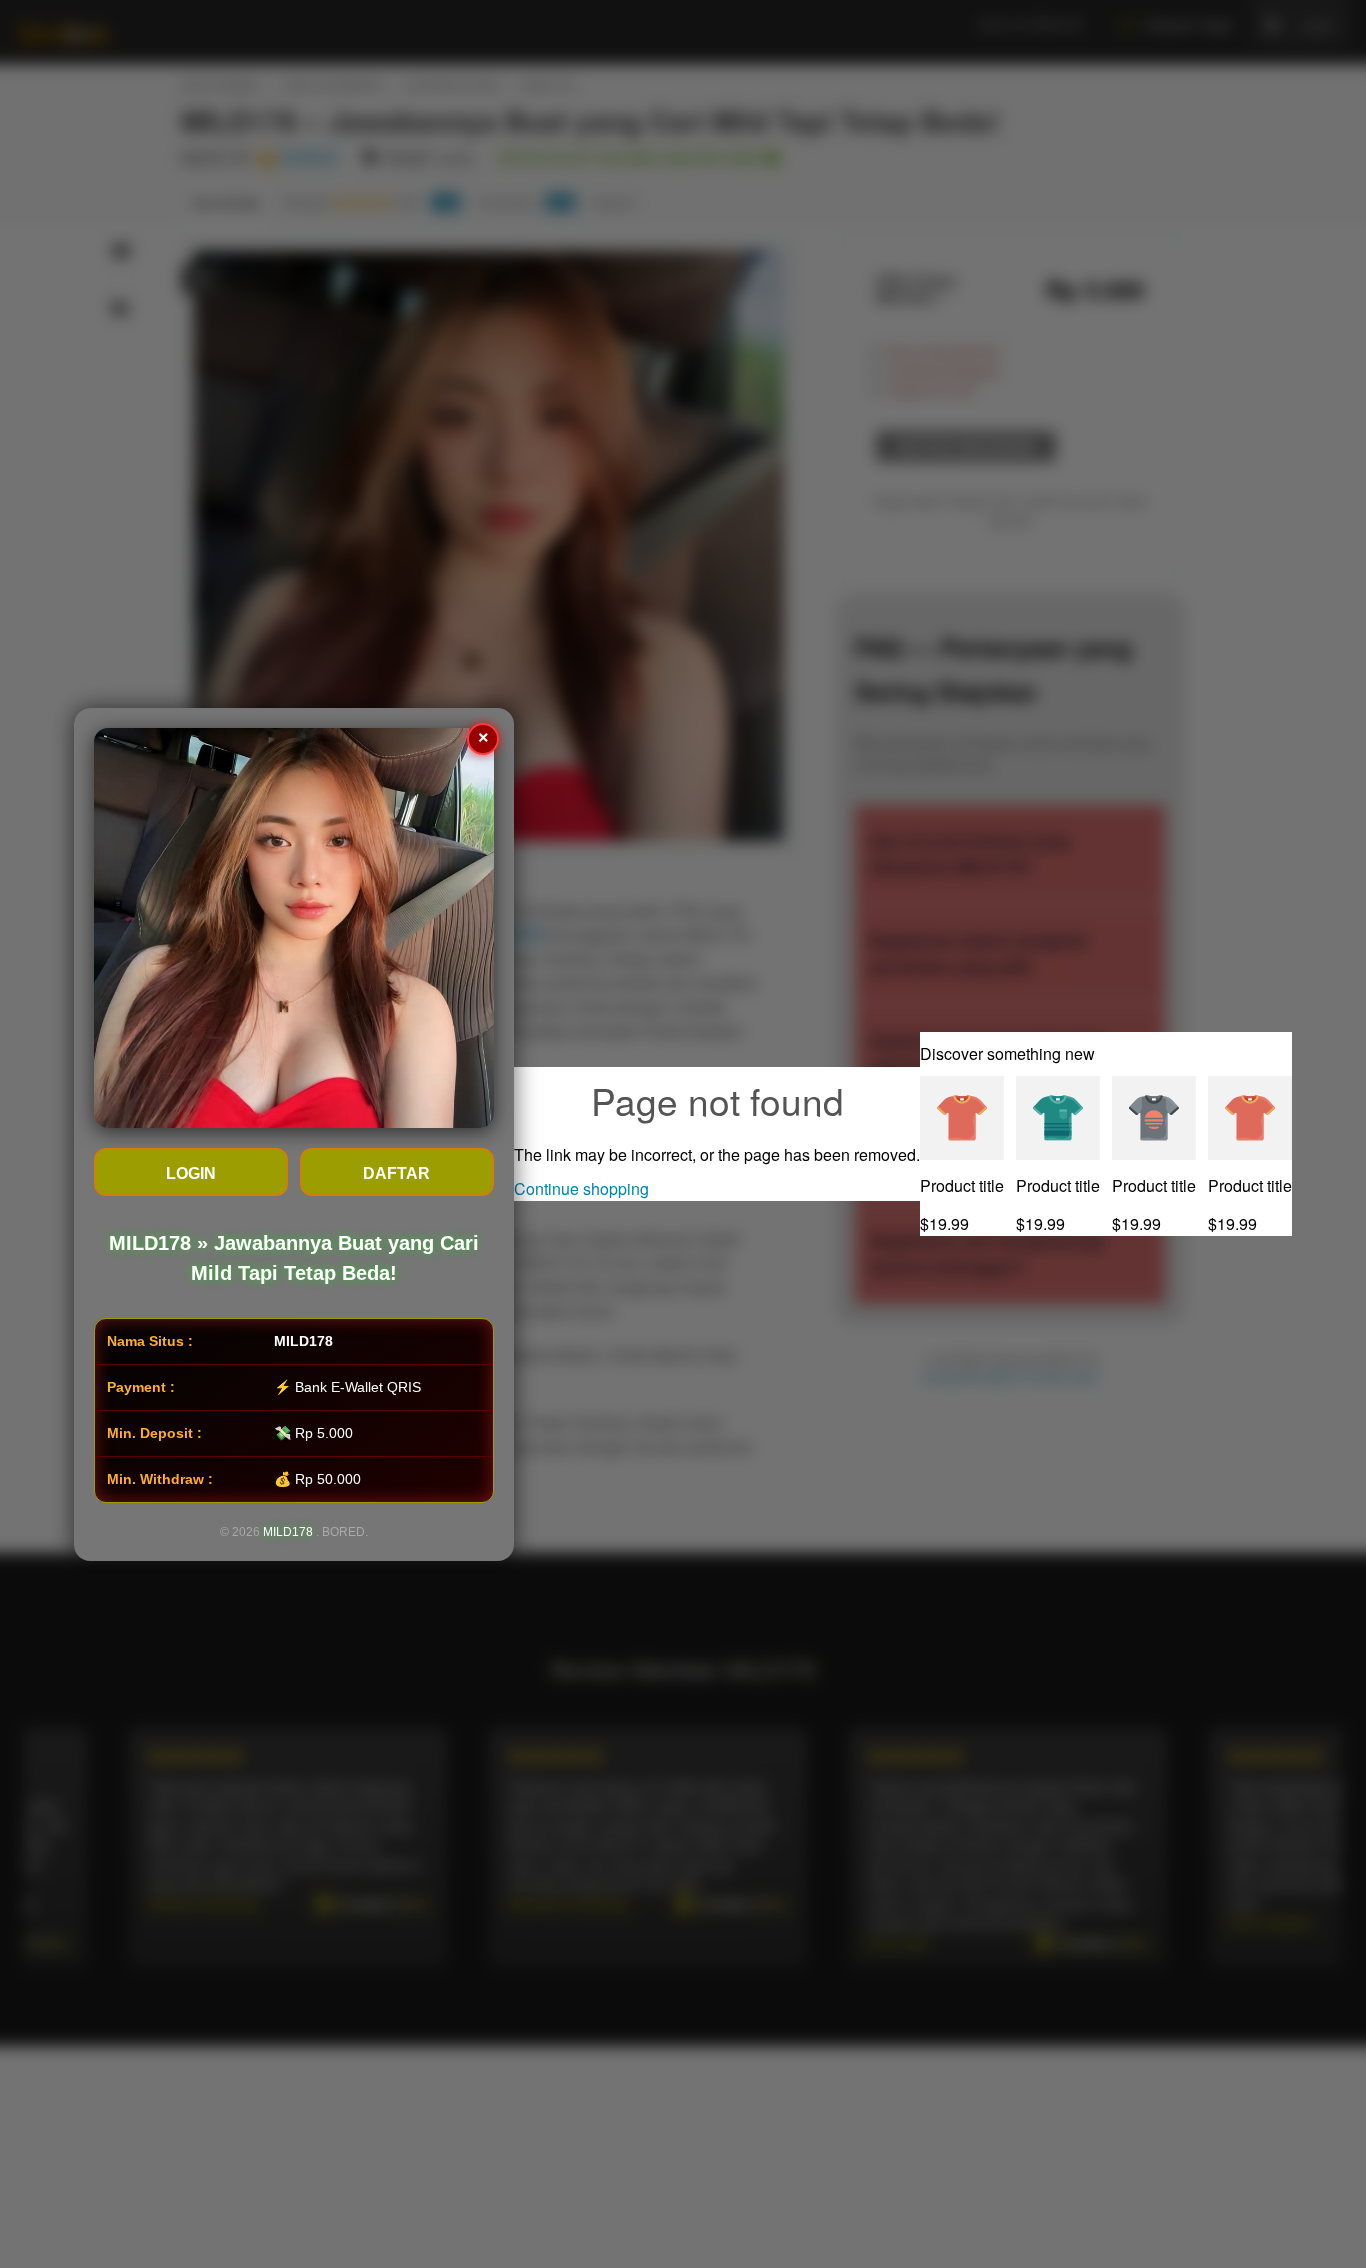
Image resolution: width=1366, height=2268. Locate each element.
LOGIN (191, 1173)
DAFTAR (397, 1173)
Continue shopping (581, 1188)
